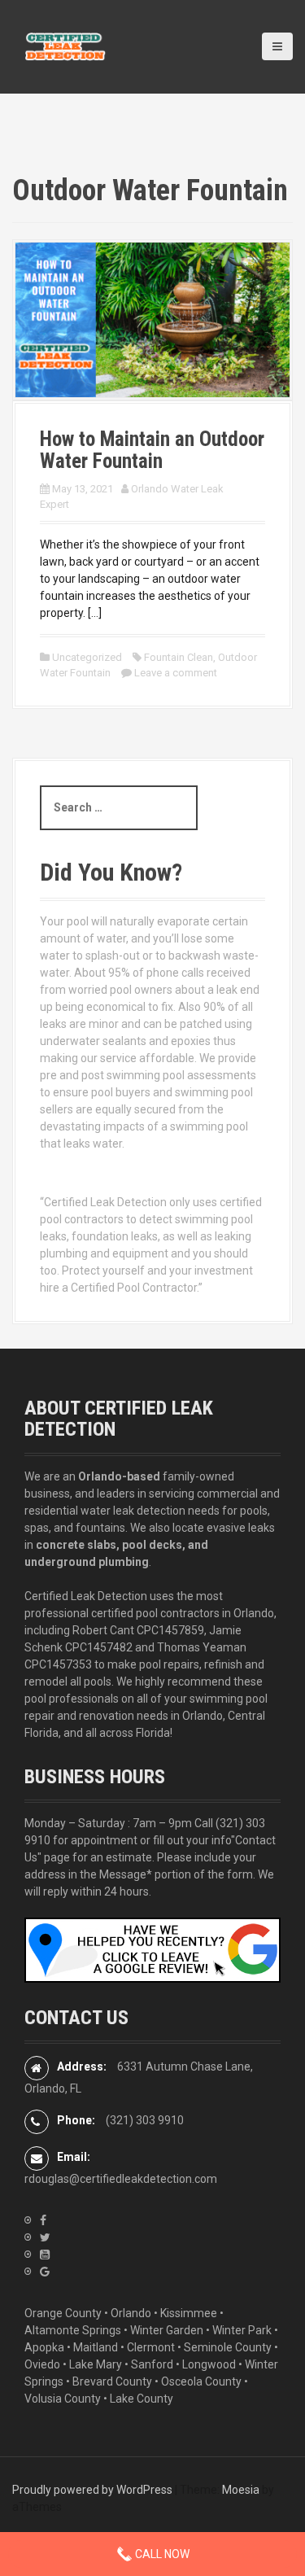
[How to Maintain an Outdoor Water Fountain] (152, 319)
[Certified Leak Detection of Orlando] (65, 46)
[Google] (45, 2272)
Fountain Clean (179, 657)
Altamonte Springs (73, 2330)
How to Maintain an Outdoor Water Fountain (152, 450)
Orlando (131, 2313)
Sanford (152, 2364)
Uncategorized (87, 657)
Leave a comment (176, 673)
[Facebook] (43, 2220)
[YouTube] (45, 2255)
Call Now (161, 2554)
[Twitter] (45, 2237)
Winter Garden (167, 2330)
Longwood (209, 2364)
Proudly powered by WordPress (92, 2490)
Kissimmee (189, 2313)
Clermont (151, 2347)
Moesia (241, 2490)
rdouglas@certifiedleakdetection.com (121, 2179)
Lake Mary (96, 2364)
